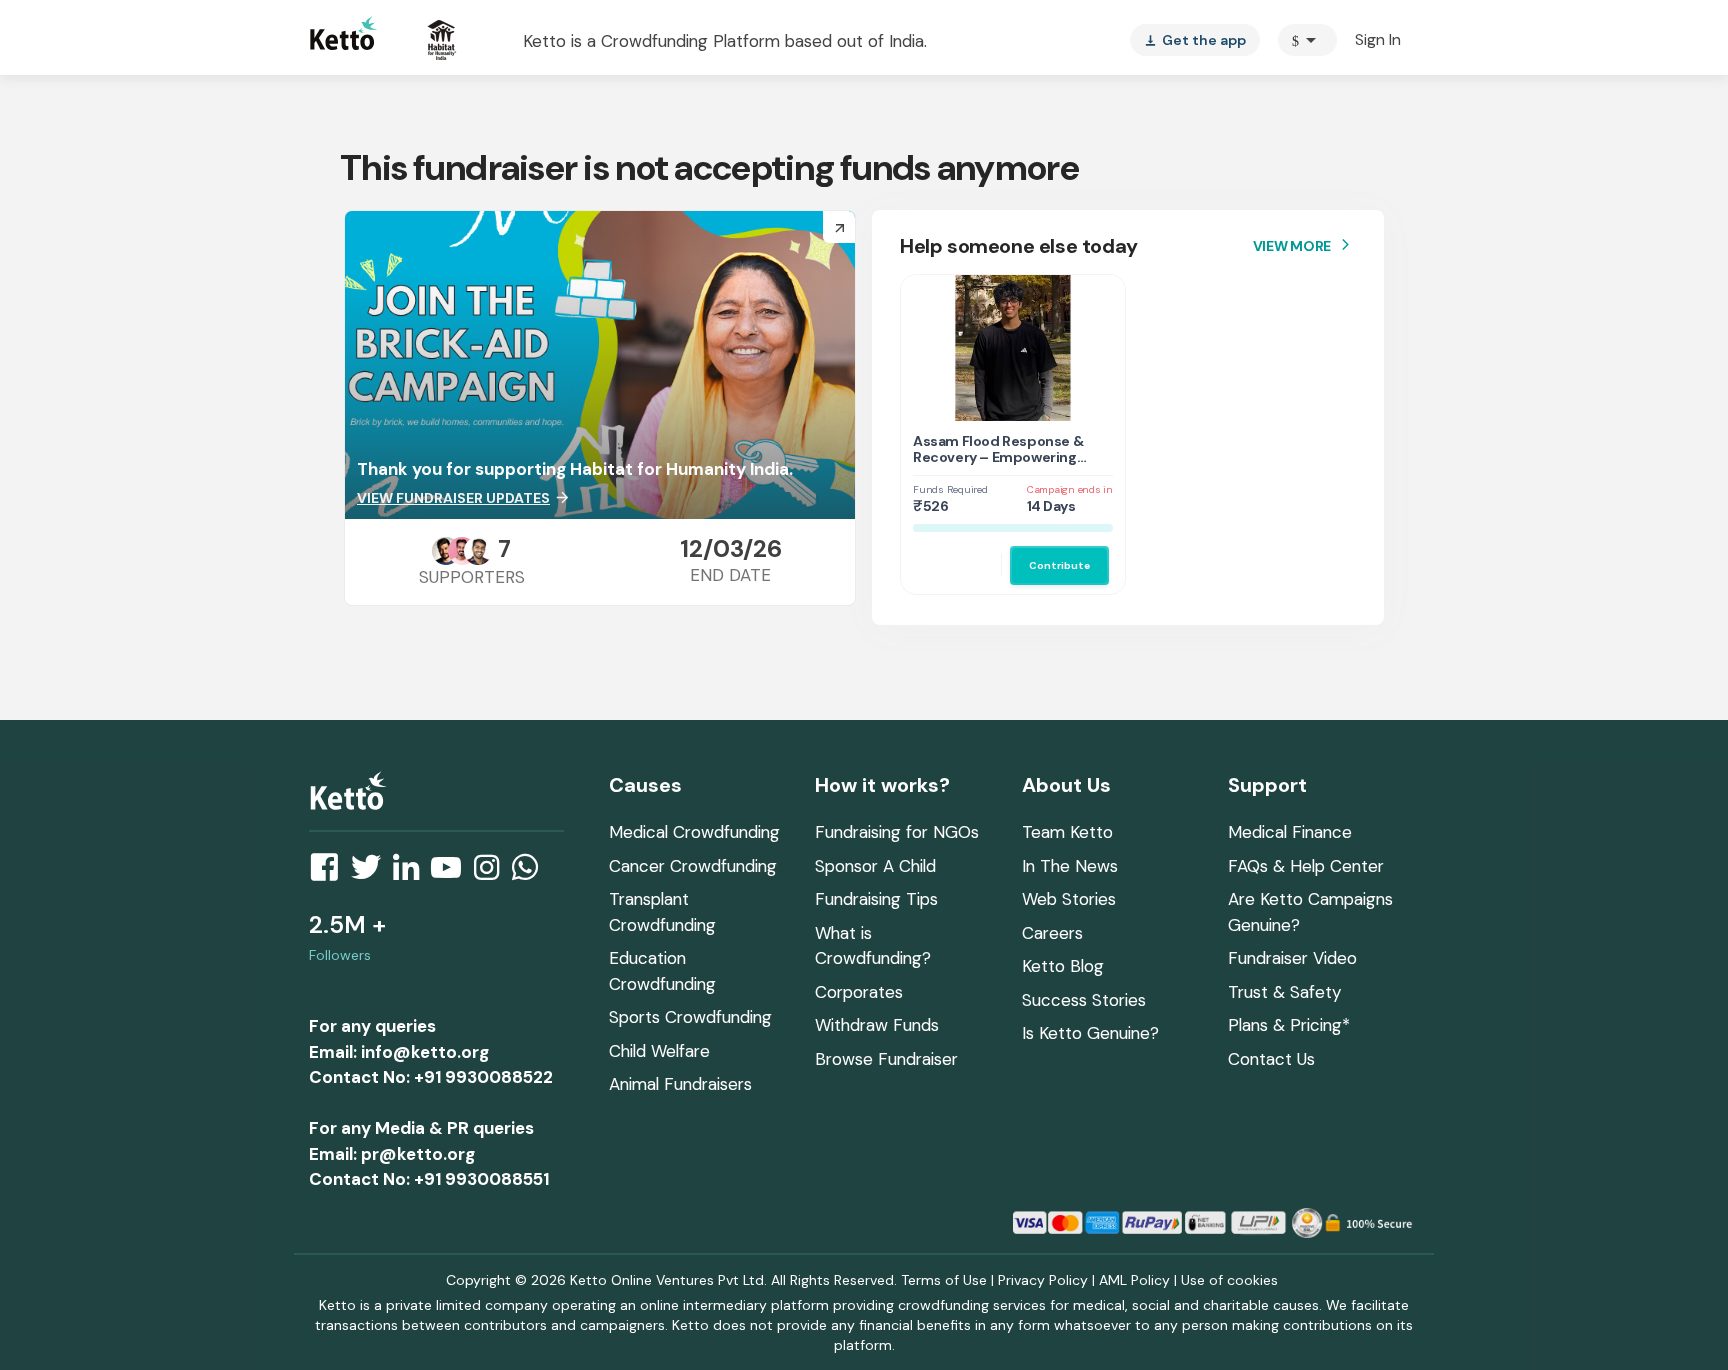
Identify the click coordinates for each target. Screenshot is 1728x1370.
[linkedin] (412, 873)
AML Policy (1134, 1280)
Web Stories (1069, 899)
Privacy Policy (1043, 1280)
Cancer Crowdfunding (693, 866)
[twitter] (372, 873)
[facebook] (330, 873)
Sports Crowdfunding (690, 1017)
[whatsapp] (531, 873)
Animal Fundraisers (680, 1084)
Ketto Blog (1063, 966)
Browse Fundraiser (886, 1059)
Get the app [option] (1195, 40)
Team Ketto (1067, 832)
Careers (1052, 933)
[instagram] (492, 873)
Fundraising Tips (876, 899)
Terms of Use (944, 1280)
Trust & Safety (1284, 992)
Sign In (1378, 39)
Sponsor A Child (875, 866)
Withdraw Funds (877, 1025)
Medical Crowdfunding (694, 832)
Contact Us (1271, 1059)
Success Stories (1084, 1000)
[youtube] (452, 873)
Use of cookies (1229, 1280)
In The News (1070, 866)
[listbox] (1195, 40)
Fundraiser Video (1292, 958)
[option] (1307, 40)
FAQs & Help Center (1306, 866)
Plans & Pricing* (1289, 1025)
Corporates (859, 992)
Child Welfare (659, 1051)
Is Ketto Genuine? (1090, 1033)
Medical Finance (1290, 832)
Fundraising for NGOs (897, 832)
